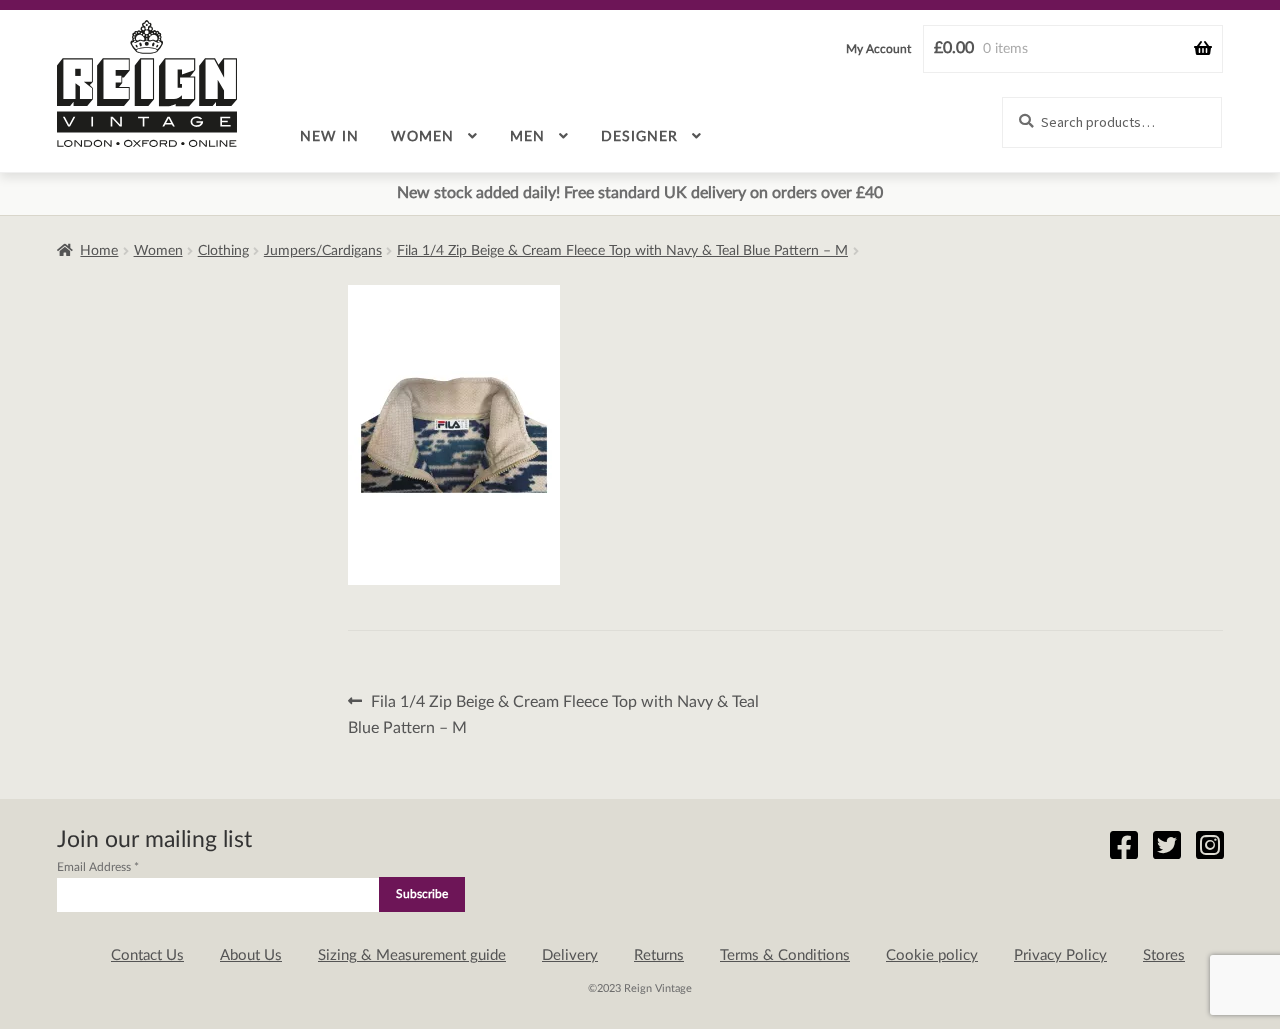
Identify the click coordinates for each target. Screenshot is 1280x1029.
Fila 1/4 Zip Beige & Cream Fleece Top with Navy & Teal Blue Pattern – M (622, 251)
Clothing (223, 251)
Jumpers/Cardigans (323, 251)
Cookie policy (932, 955)
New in (329, 137)
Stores (1164, 955)
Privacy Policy (1060, 955)
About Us (251, 955)
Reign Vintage (147, 83)
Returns (659, 955)
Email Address (98, 867)
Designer (639, 137)
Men (527, 137)
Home (99, 251)
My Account (878, 49)
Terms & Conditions (785, 955)
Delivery (570, 955)
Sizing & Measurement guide (412, 955)
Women (422, 137)
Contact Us (147, 955)
